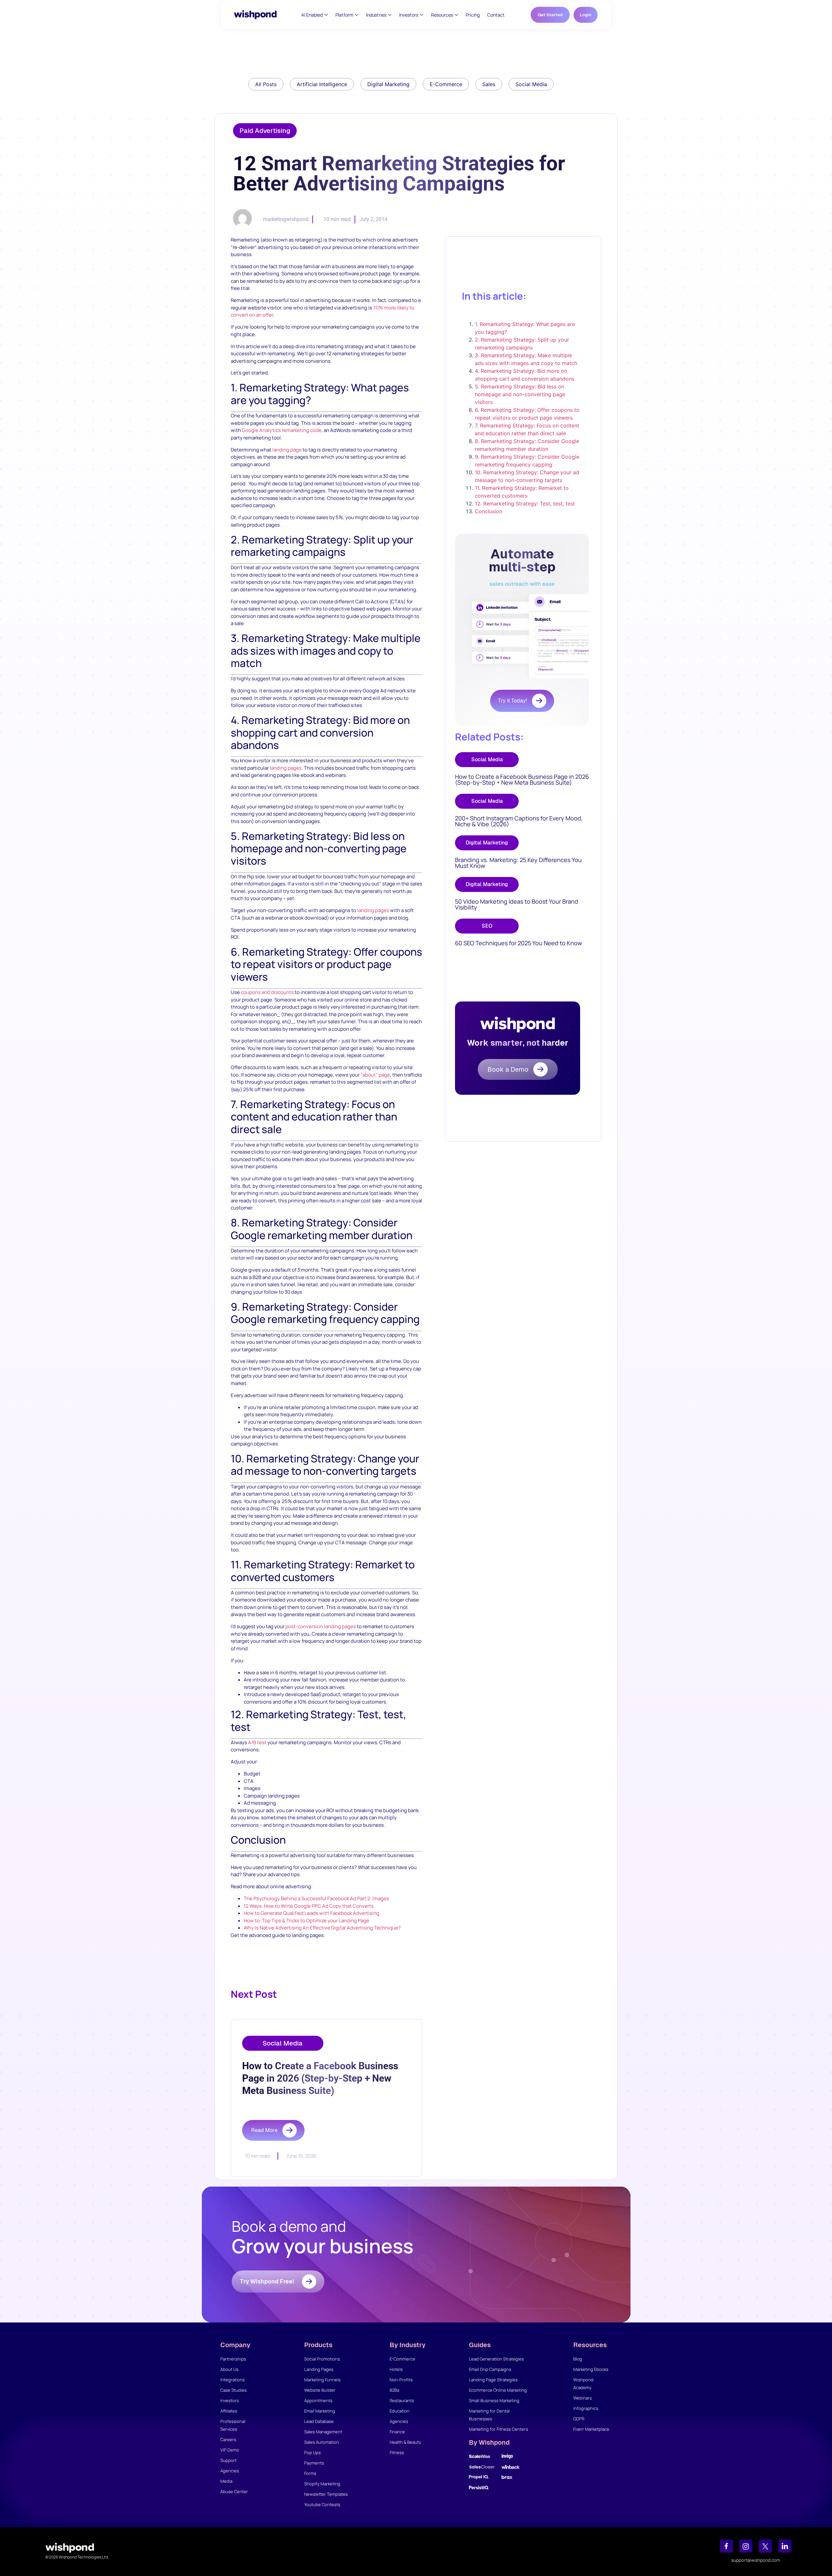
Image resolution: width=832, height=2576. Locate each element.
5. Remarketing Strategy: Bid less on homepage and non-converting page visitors (520, 394)
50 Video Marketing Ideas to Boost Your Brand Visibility (517, 904)
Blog (578, 2359)
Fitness (397, 2452)
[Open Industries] (390, 15)
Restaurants (402, 2400)
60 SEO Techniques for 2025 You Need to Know (519, 943)
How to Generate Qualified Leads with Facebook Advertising (312, 1913)
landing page (287, 450)
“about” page (375, 1075)
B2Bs (395, 2390)
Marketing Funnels (322, 2380)
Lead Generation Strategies (496, 2359)
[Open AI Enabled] (326, 15)
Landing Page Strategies (493, 2380)
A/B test (257, 1742)
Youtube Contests (322, 2504)
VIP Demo (230, 2450)
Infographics (586, 2408)
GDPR (579, 2419)
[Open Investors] (422, 15)
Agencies (230, 2471)
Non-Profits (401, 2380)
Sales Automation (322, 2442)
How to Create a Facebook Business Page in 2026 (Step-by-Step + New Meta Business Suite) (522, 779)
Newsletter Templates (326, 2494)
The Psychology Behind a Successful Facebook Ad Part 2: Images (316, 1898)
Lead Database (319, 2421)
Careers (228, 2439)
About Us (229, 2369)
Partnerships (233, 2359)
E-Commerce (403, 2359)
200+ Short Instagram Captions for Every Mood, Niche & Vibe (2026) (519, 821)
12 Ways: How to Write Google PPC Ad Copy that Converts (309, 1906)
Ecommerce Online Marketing (498, 2390)
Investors (230, 2400)
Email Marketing (320, 2411)
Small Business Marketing (494, 2400)
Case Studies (234, 2390)
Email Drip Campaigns (490, 2369)
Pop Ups (312, 2452)
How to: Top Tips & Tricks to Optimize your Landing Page (306, 1921)
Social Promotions (322, 2359)
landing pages (286, 768)
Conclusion (488, 511)
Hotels (396, 2369)
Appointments (318, 2400)
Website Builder (320, 2390)
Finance (397, 2432)
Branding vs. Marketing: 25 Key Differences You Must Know (518, 863)
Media (226, 2481)
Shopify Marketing (322, 2484)
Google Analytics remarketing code (282, 430)
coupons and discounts (267, 992)
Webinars (583, 2398)
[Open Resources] (456, 15)
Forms (310, 2473)
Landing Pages (319, 2369)
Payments (314, 2463)
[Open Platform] (357, 15)
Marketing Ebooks (591, 2369)
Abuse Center (234, 2491)
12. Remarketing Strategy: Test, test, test (525, 503)
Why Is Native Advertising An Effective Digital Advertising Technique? (322, 1928)
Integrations (233, 2380)
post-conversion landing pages (321, 1626)
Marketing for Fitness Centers (499, 2429)
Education (400, 2411)
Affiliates (229, 2411)
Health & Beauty (405, 2442)
